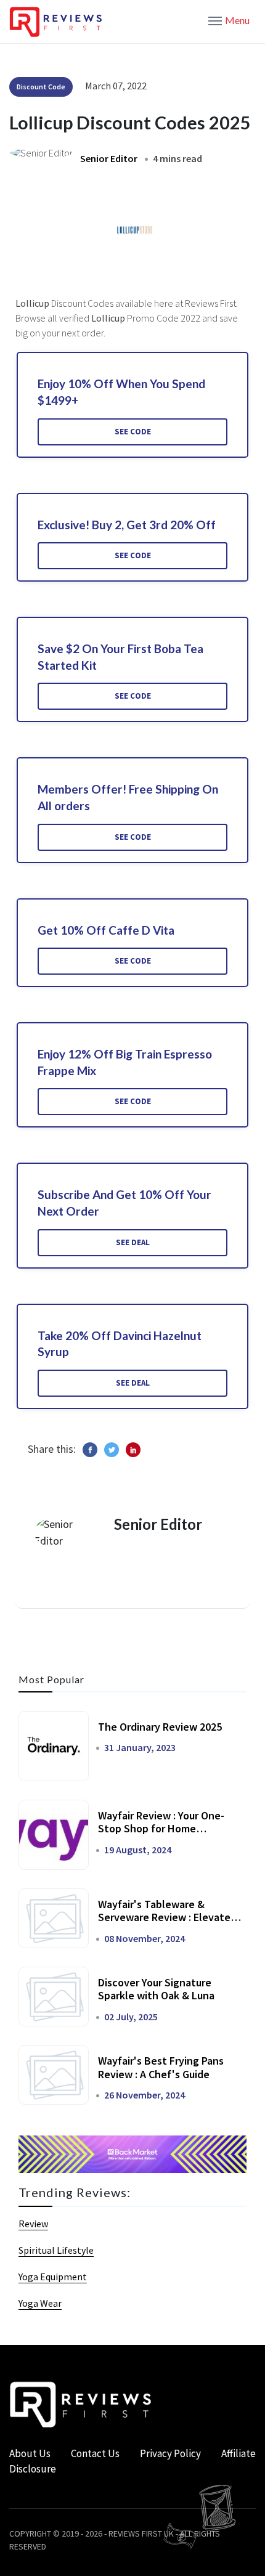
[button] (229, 20)
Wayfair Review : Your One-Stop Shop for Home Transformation (161, 1829)
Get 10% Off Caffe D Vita (106, 930)
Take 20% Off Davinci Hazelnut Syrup (120, 1344)
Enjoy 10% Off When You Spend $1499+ (121, 392)
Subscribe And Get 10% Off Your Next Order (124, 1203)
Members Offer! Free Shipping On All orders (128, 797)
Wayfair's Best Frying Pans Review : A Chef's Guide (161, 2067)
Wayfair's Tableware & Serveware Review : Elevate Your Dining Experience (164, 1917)
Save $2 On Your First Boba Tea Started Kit (120, 657)
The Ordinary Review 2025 (160, 1727)
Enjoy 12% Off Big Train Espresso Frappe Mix (125, 1062)
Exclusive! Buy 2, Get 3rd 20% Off (127, 525)
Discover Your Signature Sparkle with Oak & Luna (156, 1989)
